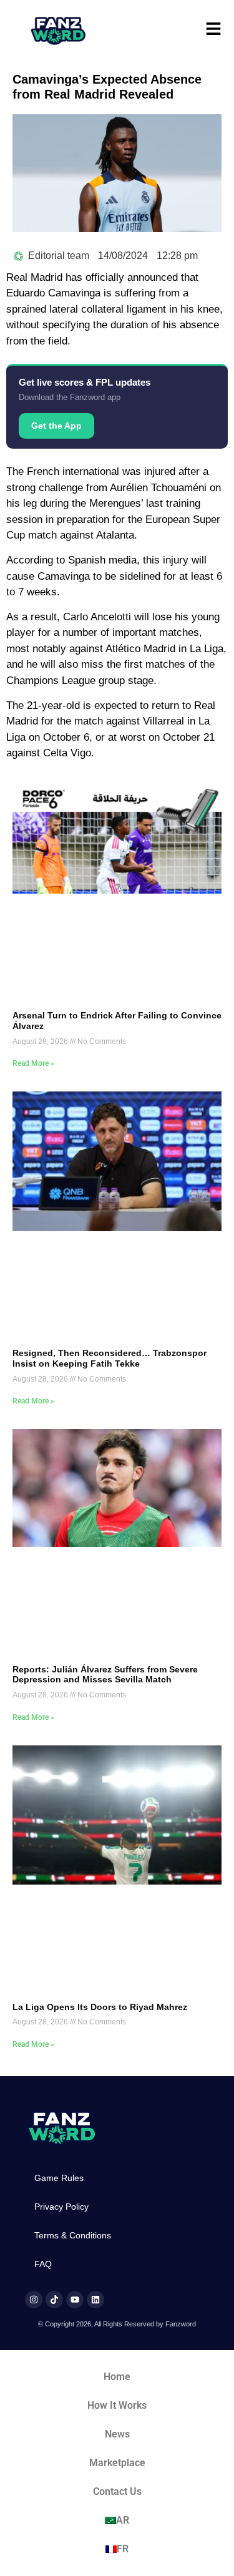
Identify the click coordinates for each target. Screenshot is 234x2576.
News (117, 2434)
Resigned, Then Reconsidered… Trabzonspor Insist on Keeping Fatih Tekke (110, 1358)
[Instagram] (34, 2300)
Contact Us (117, 2491)
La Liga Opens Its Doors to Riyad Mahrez (100, 2007)
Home (117, 2377)
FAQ (43, 2264)
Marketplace (117, 2463)
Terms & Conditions (73, 2235)
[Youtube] (75, 2300)
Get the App (56, 426)
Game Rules (59, 2178)
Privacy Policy (61, 2207)
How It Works (117, 2405)
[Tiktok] (54, 2300)
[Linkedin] (95, 2300)
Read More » (33, 1063)
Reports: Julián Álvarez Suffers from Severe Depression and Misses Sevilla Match (105, 1675)
